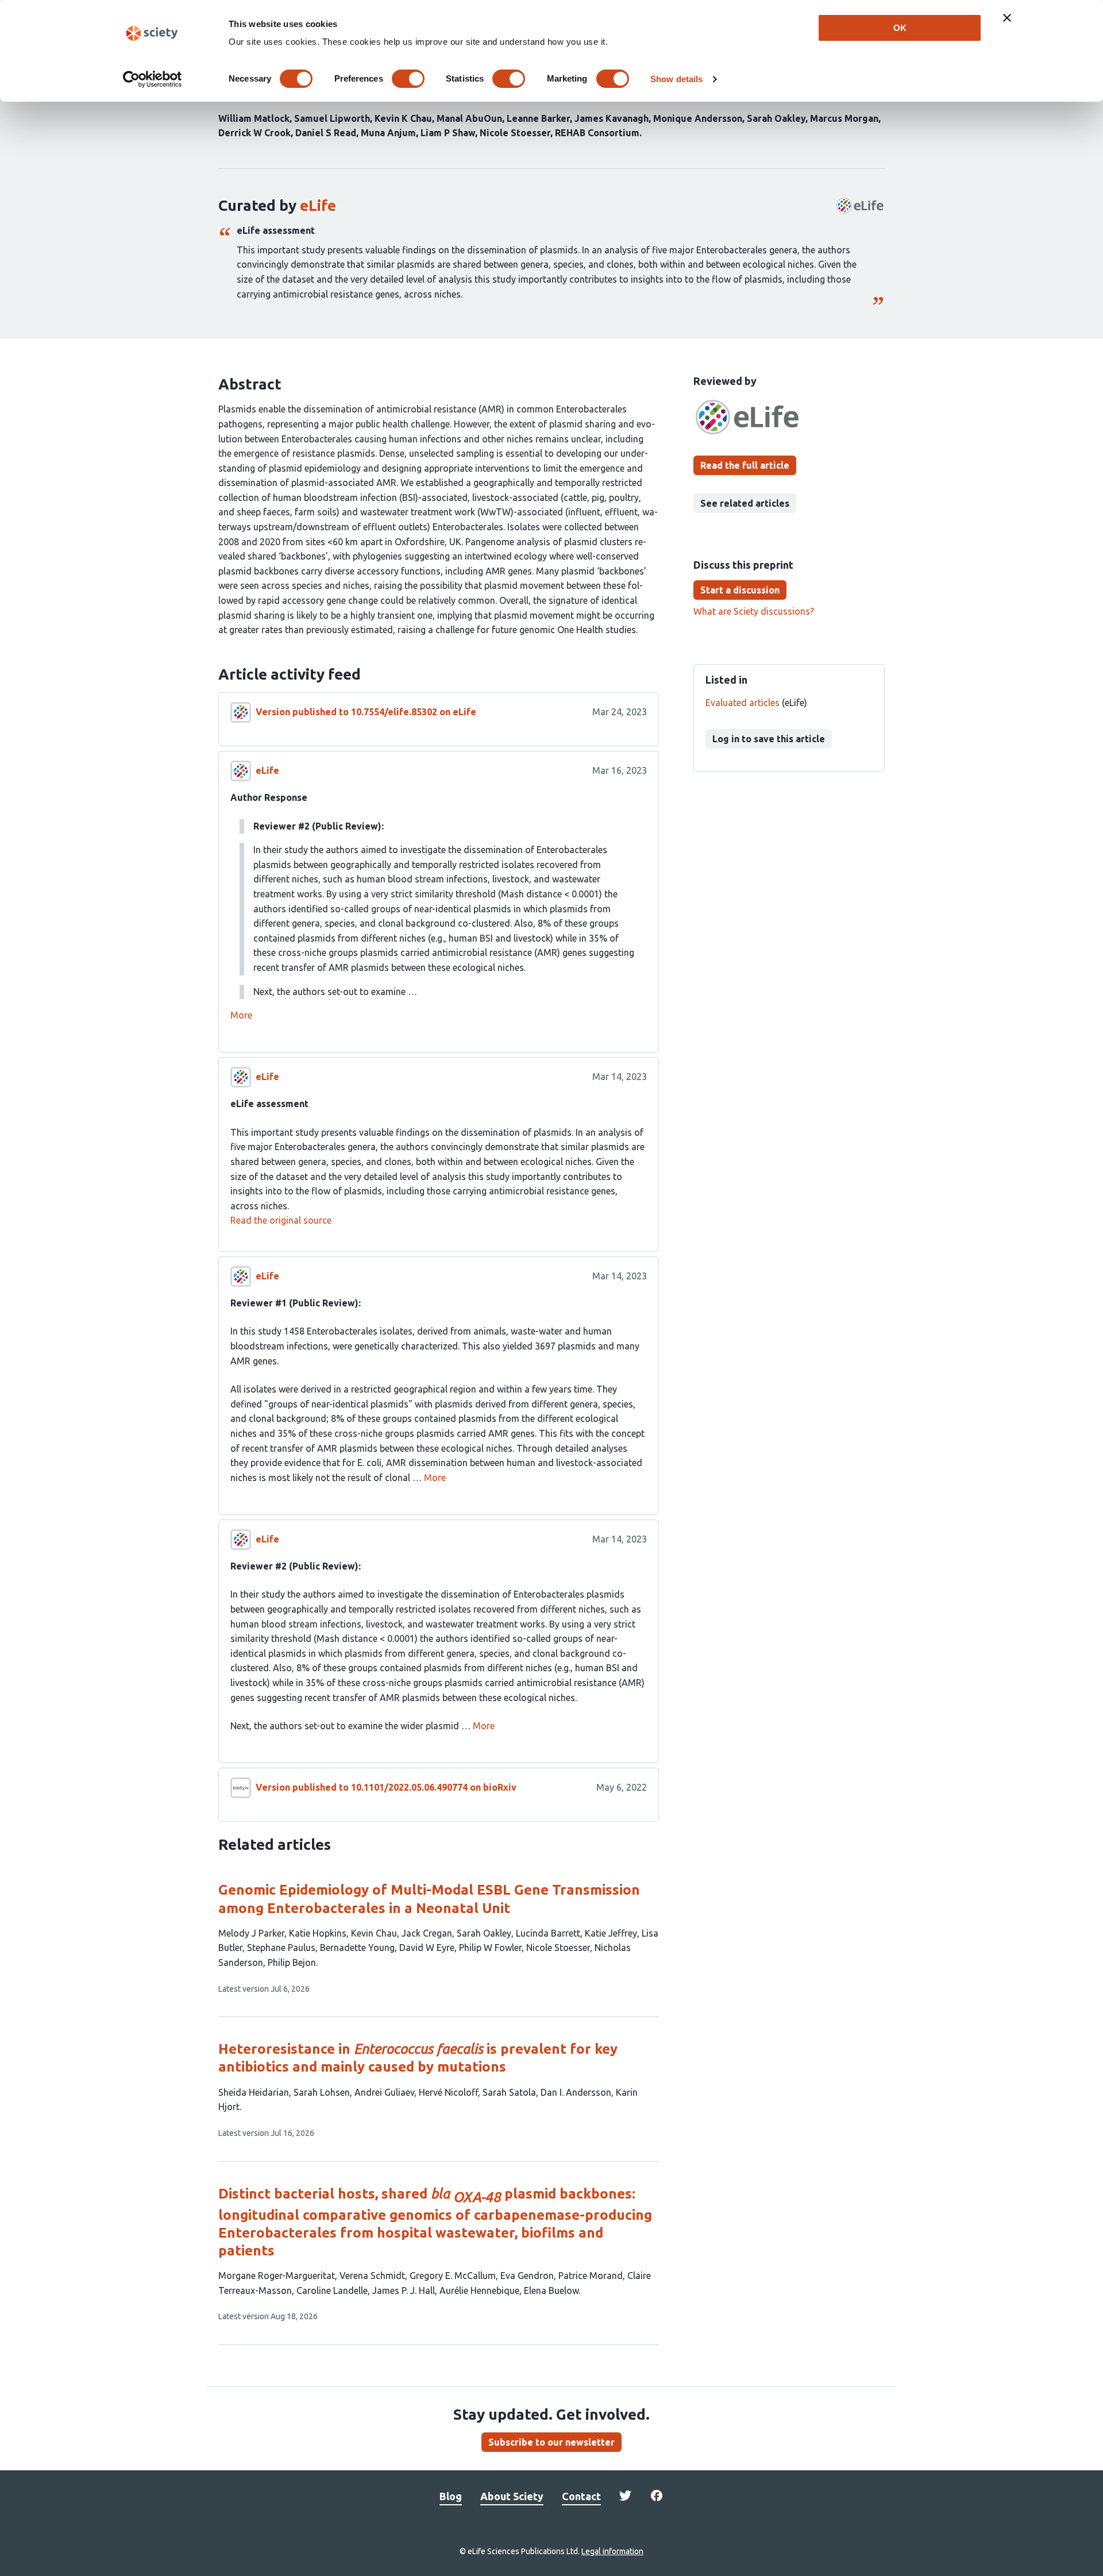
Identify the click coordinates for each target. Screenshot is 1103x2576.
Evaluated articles (743, 703)
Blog (451, 2496)
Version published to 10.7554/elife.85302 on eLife (366, 712)
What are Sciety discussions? (754, 611)
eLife (318, 205)
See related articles (745, 503)
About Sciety (512, 2496)
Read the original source (281, 1220)
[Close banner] (1007, 18)
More (241, 1015)
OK (900, 28)
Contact (581, 2496)
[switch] (408, 79)
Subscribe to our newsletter (551, 2442)
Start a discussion (740, 590)
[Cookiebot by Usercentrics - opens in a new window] (153, 79)
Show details (676, 79)
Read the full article (745, 465)
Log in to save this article (769, 739)
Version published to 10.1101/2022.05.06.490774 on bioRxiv (386, 1787)
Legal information (612, 2551)
